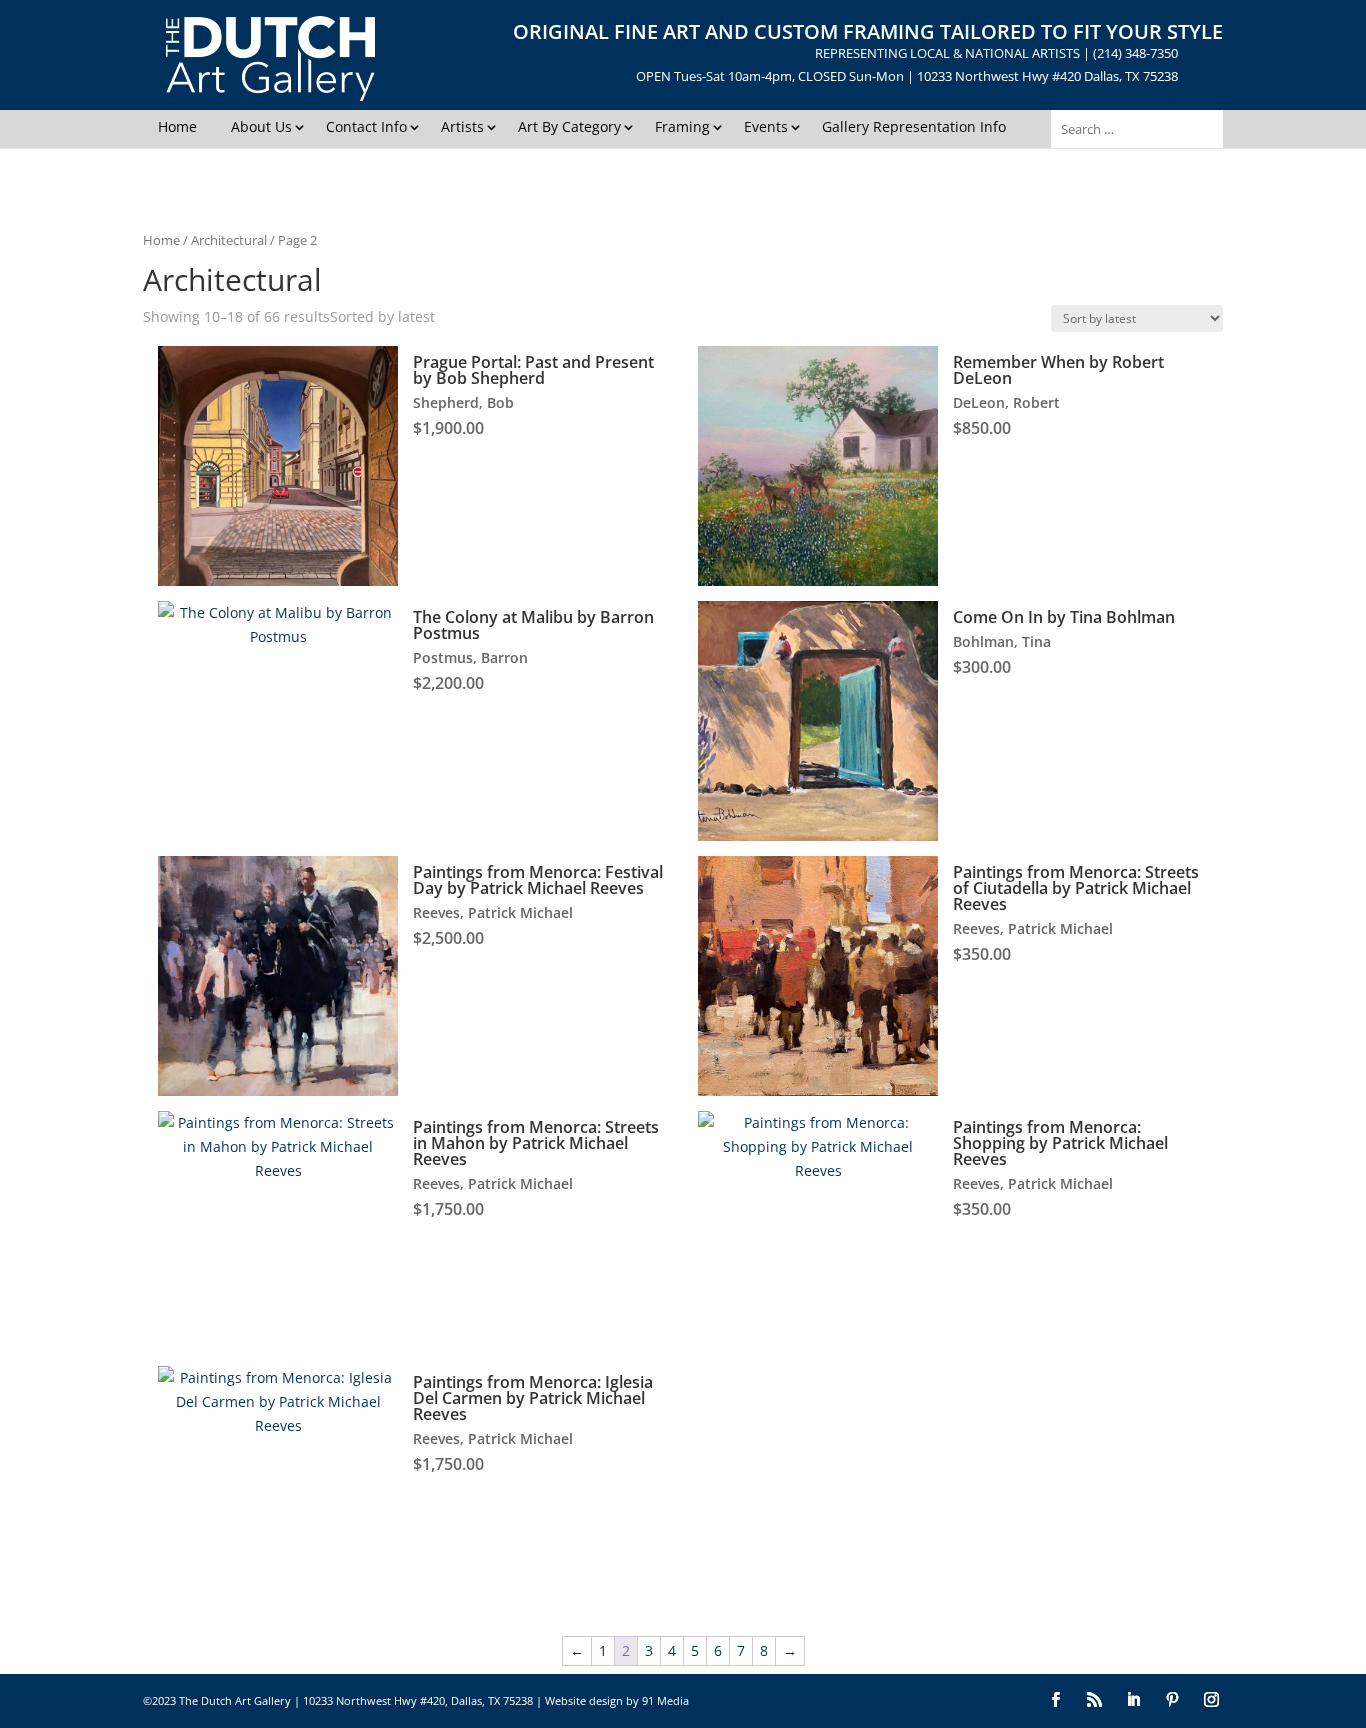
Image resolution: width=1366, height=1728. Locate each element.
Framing (682, 126)
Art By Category (569, 126)
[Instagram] (1211, 1701)
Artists (462, 126)
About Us (261, 126)
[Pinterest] (1172, 1701)
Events (766, 126)
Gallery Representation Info (914, 126)
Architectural (229, 240)
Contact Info (366, 126)
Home (177, 126)
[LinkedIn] (1133, 1701)
